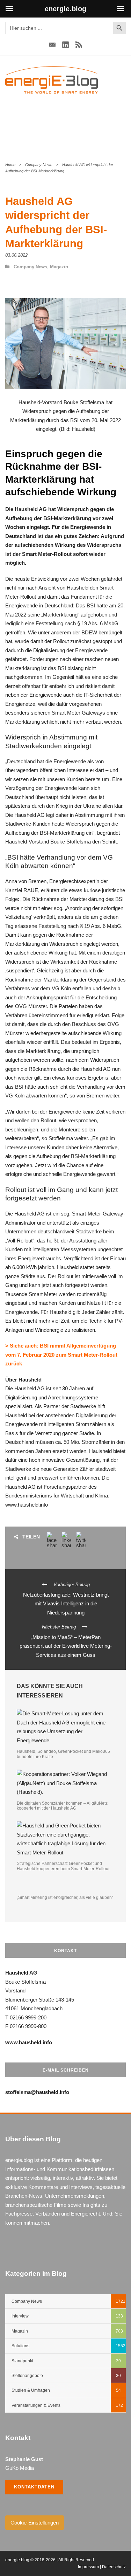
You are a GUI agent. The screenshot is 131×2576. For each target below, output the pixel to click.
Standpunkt (22, 2361)
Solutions (20, 2346)
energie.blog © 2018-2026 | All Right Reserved (50, 2560)
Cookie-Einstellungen (35, 2523)
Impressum (88, 2567)
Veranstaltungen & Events (36, 2405)
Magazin (59, 267)
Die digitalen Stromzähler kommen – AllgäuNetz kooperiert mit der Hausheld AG (62, 1806)
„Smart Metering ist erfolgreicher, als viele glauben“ (65, 1897)
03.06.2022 (16, 255)
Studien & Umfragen (31, 2390)
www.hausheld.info (27, 1505)
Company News (39, 165)
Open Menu (118, 80)
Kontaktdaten (34, 2487)
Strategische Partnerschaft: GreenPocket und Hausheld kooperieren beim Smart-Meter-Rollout (63, 1866)
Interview (20, 2316)
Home (10, 165)
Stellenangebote (27, 2376)
